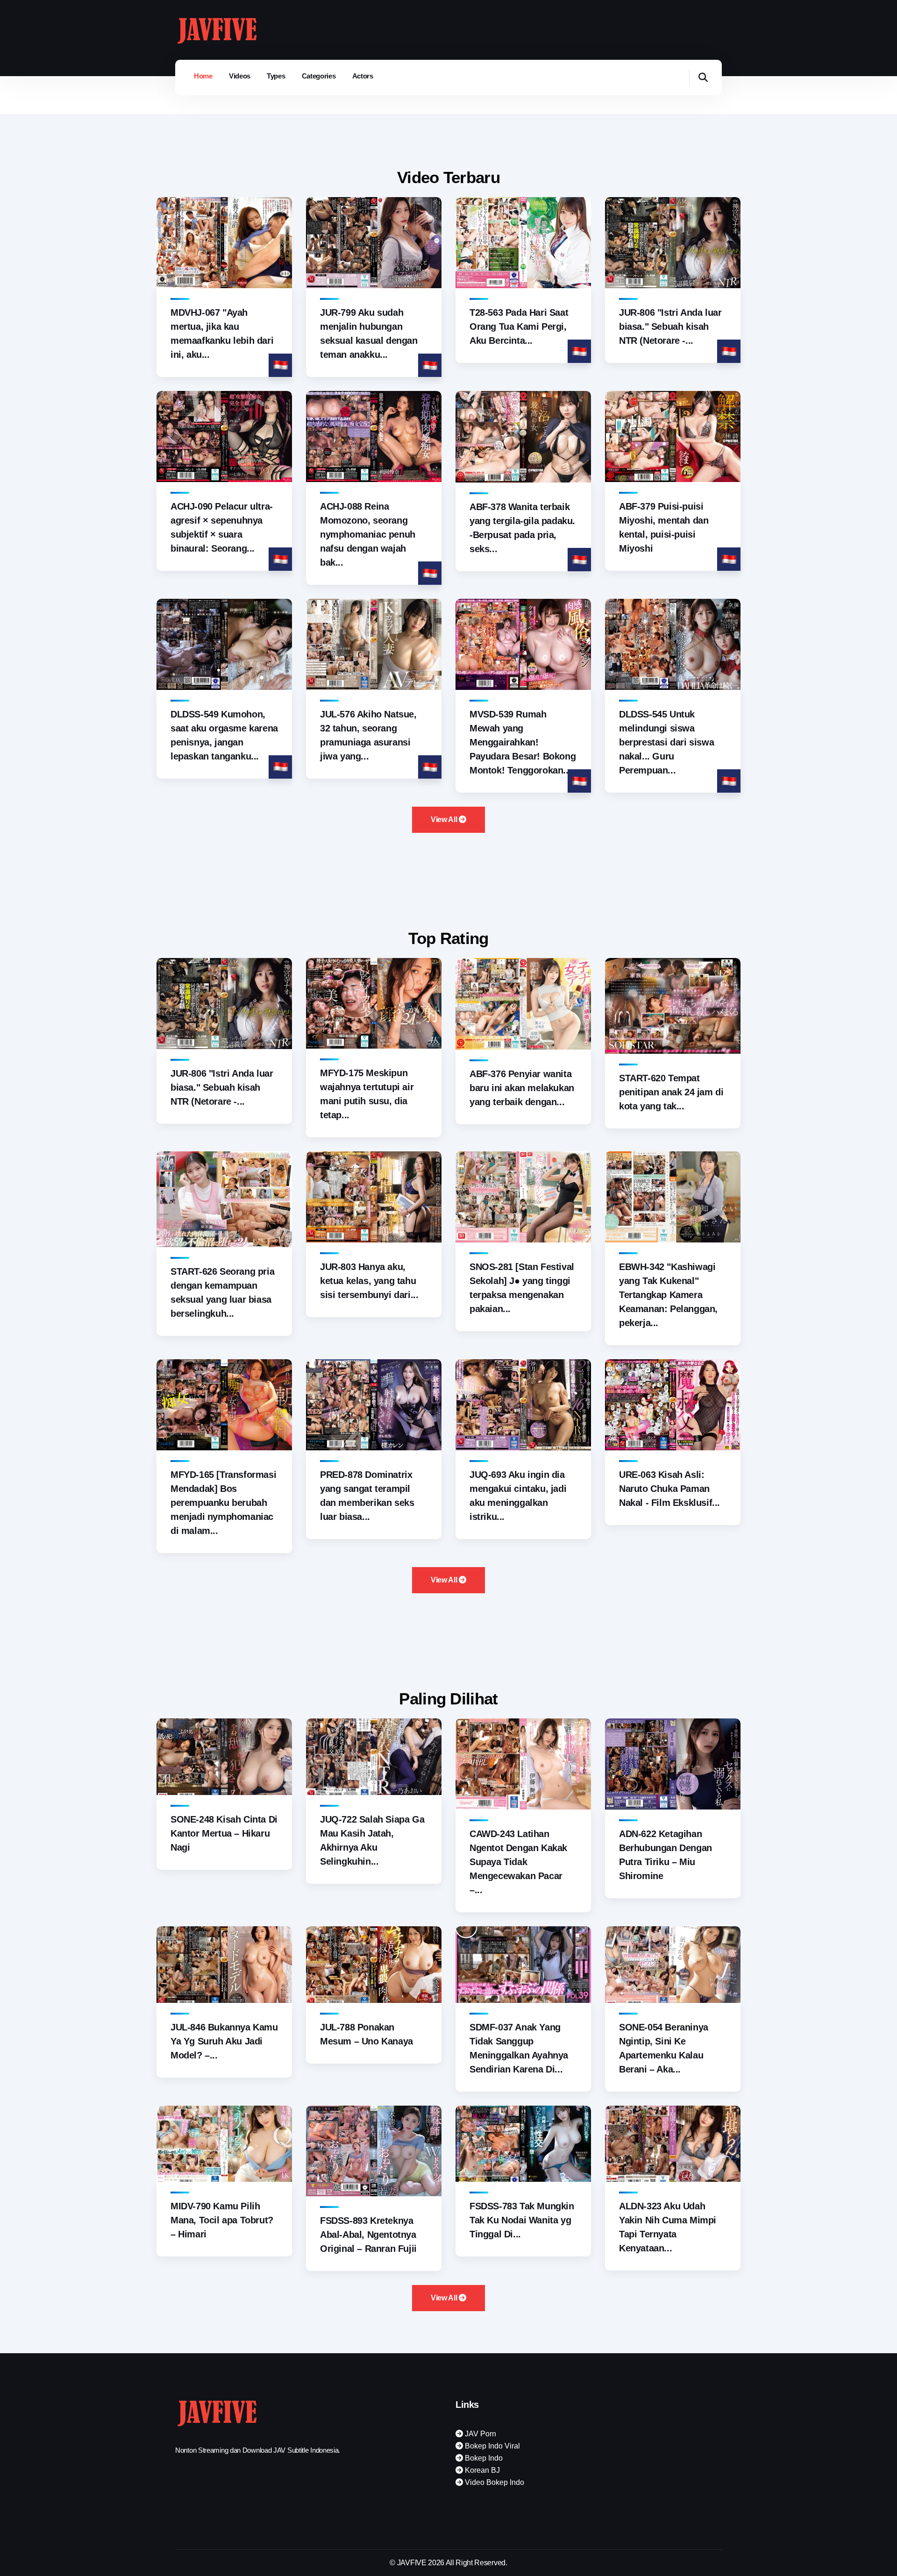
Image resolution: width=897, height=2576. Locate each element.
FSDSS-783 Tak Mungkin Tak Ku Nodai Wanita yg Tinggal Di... (522, 2220)
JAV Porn (480, 2434)
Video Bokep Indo (494, 2482)
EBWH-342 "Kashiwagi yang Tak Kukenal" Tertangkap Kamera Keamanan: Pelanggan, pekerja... (668, 1295)
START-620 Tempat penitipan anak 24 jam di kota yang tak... (671, 1092)
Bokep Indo (483, 2458)
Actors (363, 76)
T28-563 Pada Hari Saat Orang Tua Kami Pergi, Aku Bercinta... (519, 326)
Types (276, 76)
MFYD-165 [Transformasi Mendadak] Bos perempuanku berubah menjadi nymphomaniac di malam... (223, 1503)
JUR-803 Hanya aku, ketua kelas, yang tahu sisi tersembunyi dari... (369, 1281)
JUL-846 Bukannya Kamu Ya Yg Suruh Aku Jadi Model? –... (224, 2041)
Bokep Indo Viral (491, 2446)
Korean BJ (481, 2470)
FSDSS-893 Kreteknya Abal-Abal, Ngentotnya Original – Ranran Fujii (368, 2235)
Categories (319, 76)
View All (445, 820)
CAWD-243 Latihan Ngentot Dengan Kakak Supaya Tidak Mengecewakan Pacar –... (518, 1862)
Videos (240, 76)
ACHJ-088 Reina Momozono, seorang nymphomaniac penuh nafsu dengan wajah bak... (368, 534)
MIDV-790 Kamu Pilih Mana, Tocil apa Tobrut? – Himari (222, 2220)
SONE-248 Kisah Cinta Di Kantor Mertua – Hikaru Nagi (224, 1833)
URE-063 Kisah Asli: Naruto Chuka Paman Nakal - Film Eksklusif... (669, 1489)
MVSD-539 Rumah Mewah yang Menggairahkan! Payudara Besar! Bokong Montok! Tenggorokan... (523, 742)
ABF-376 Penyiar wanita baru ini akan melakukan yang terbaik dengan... (522, 1088)
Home (203, 76)
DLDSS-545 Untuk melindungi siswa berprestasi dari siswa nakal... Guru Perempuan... (666, 742)
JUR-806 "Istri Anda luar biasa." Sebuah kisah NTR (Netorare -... (670, 326)
